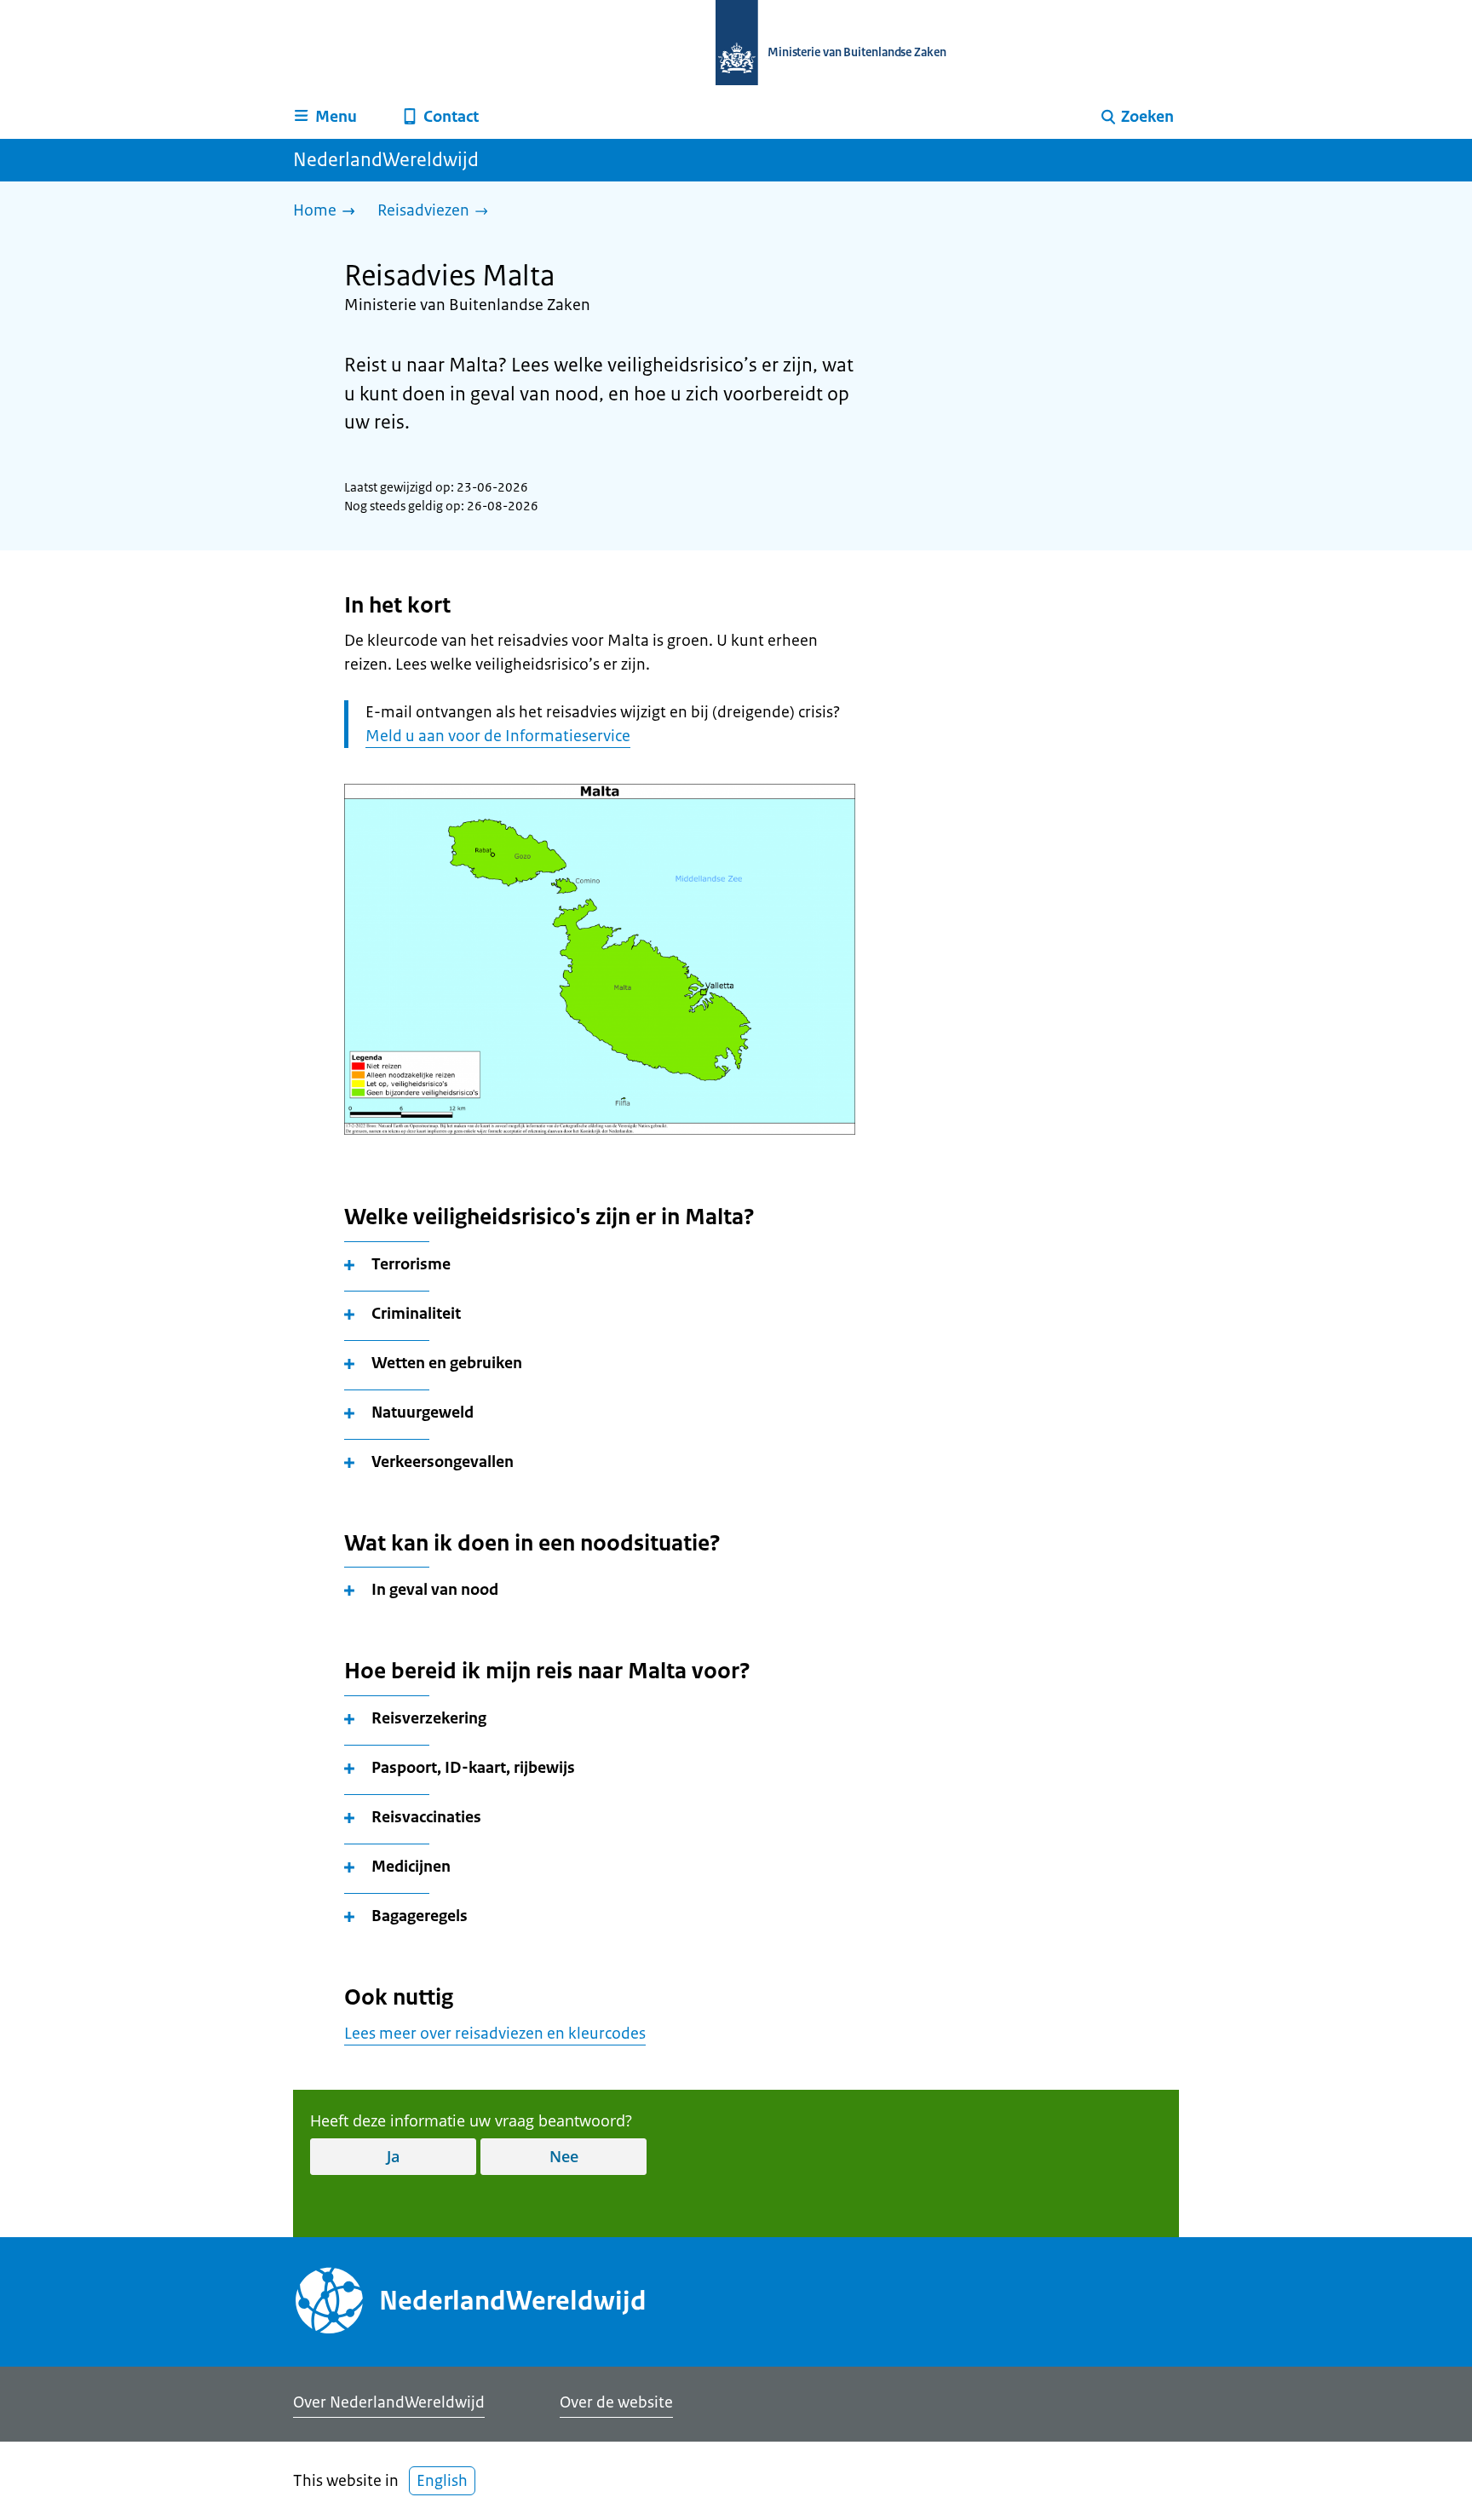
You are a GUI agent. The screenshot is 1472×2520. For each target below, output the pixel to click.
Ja (393, 2156)
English (442, 2481)
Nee (564, 2156)
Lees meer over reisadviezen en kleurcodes (495, 2034)
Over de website (616, 2402)
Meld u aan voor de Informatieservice (498, 736)
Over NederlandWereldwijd (389, 2402)
